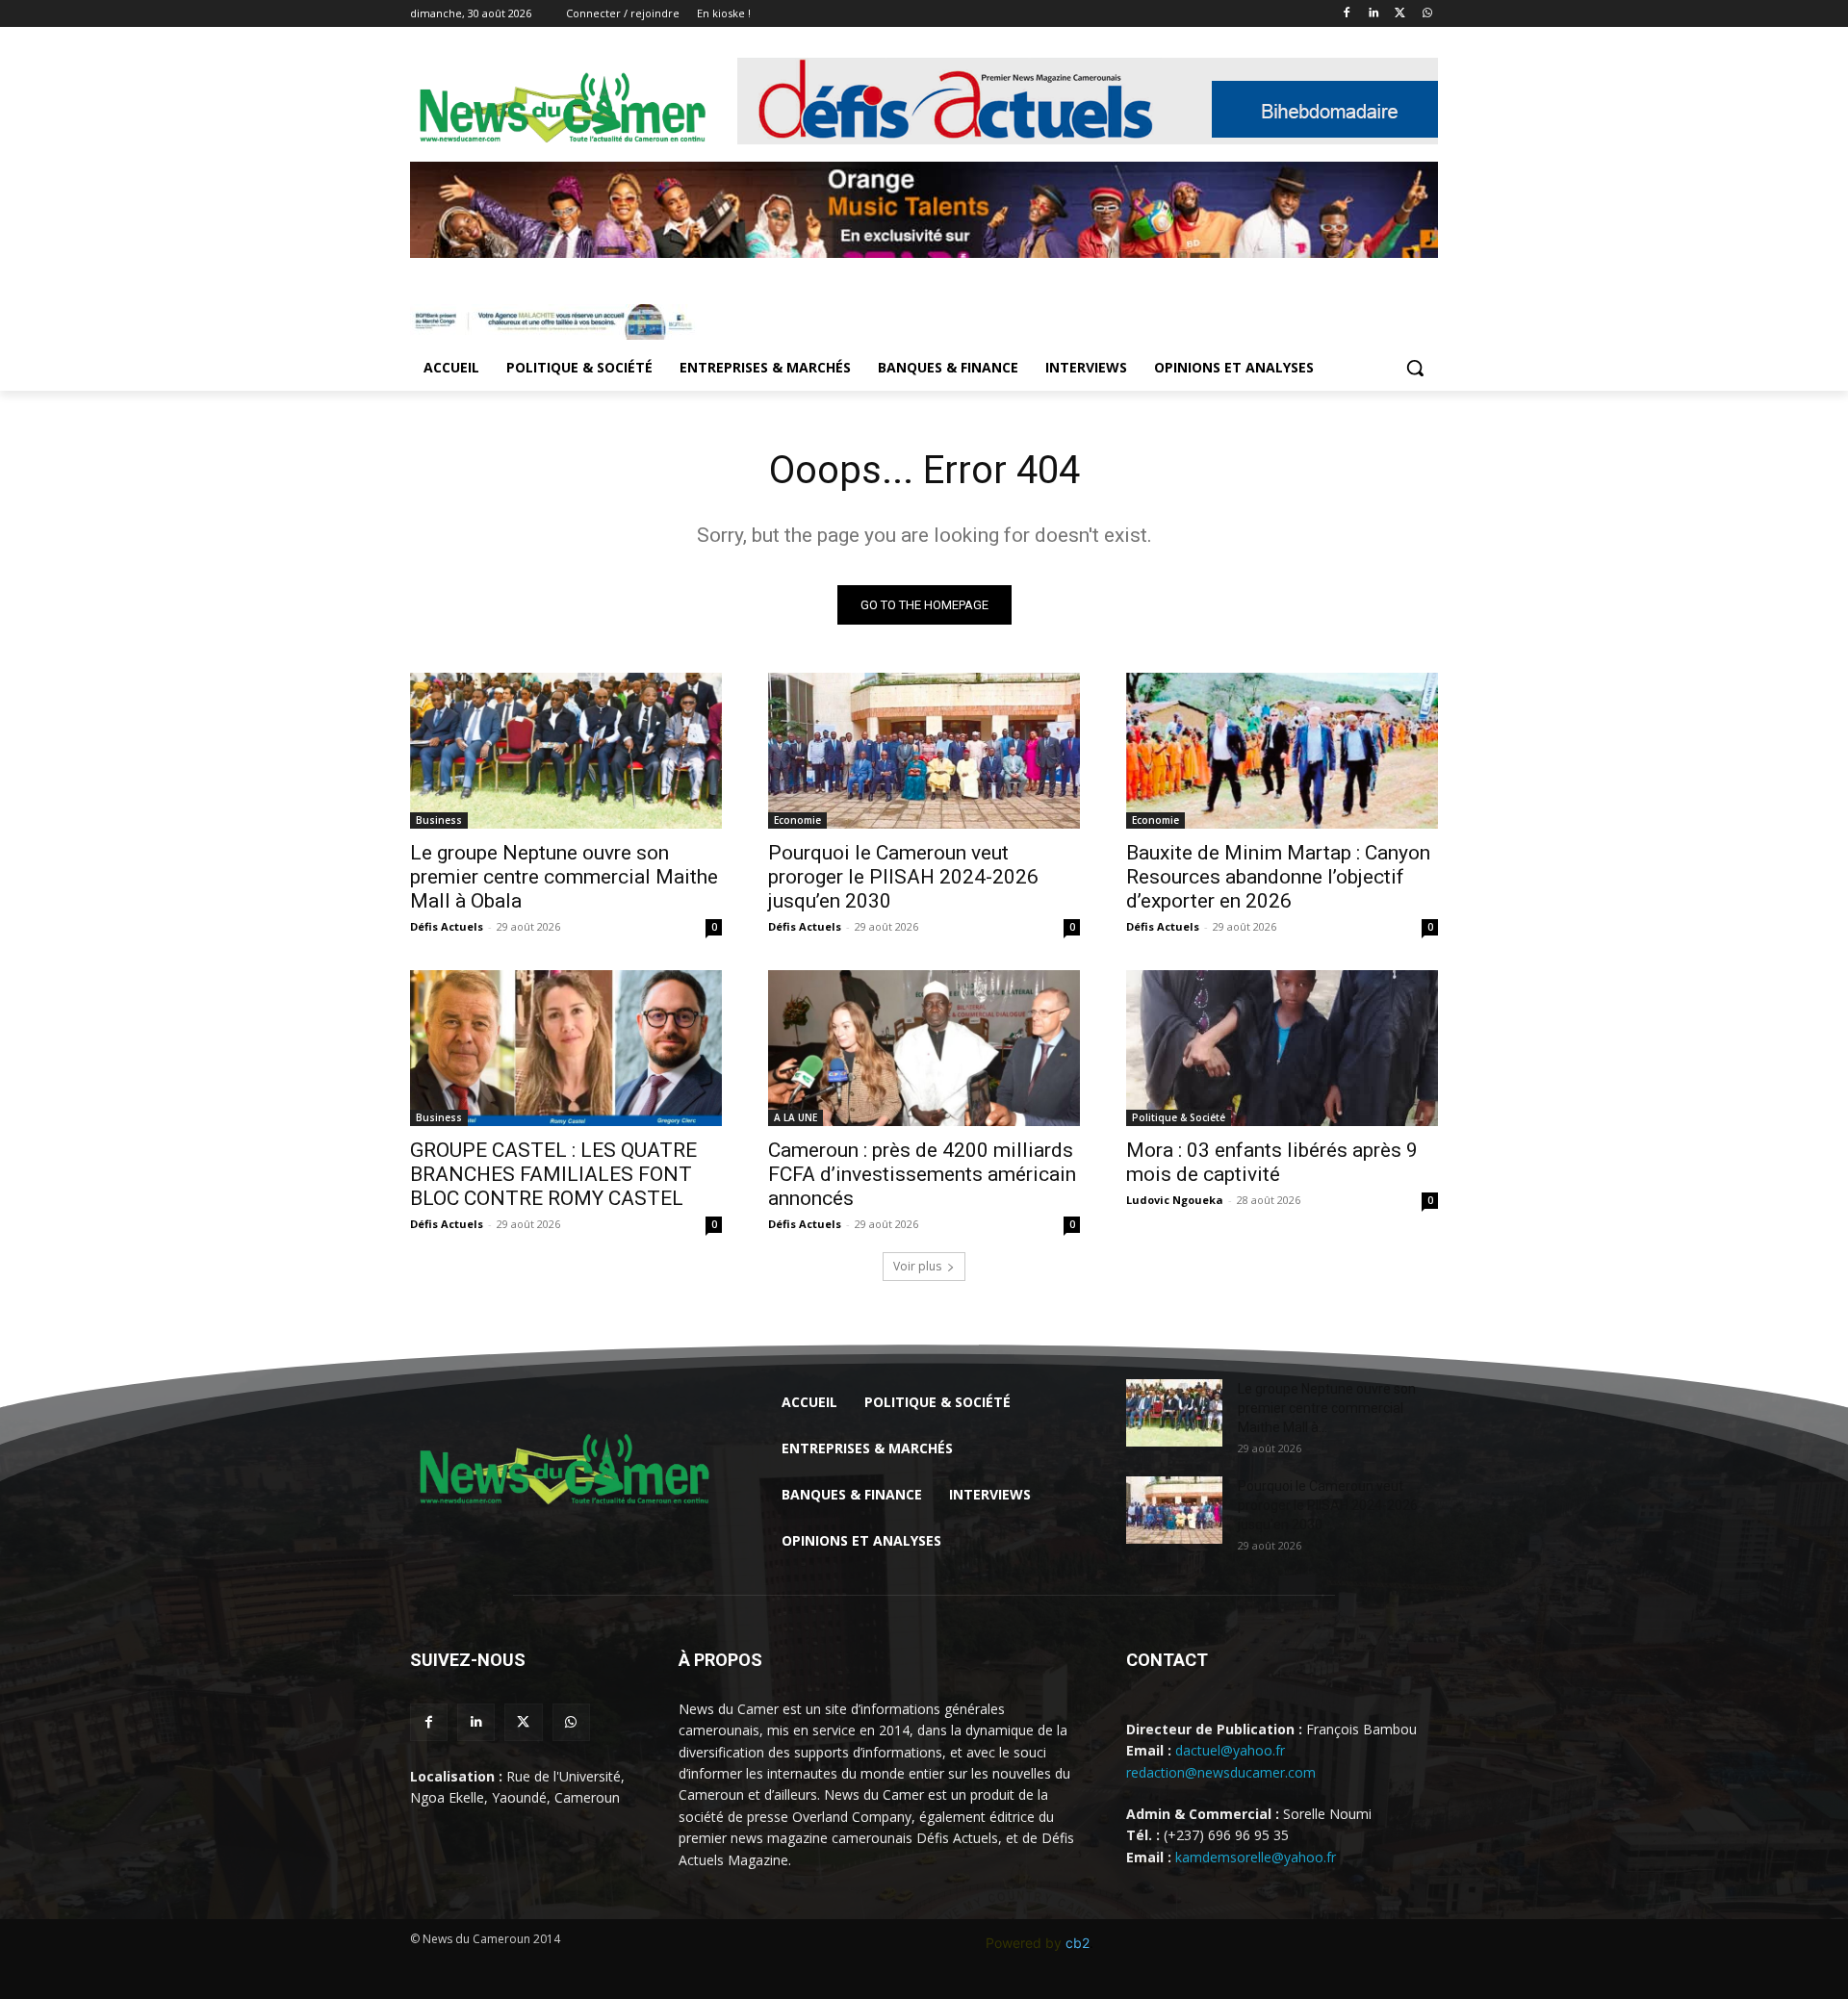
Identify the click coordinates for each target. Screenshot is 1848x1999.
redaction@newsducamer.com (1221, 1772)
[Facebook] (1347, 14)
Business (439, 820)
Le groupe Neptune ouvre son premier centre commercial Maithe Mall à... (1327, 1408)
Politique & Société (1179, 1117)
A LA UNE (796, 1117)
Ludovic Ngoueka (1175, 1200)
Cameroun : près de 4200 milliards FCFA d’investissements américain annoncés (922, 1174)
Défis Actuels (447, 926)
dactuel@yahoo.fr (1230, 1750)
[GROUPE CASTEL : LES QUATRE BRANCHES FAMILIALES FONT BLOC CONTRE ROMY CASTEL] (566, 1048)
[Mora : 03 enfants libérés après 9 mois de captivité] (1282, 1048)
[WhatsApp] (1427, 14)
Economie (797, 820)
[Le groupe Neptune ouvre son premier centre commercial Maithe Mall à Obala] (566, 751)
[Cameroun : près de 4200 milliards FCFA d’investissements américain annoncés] (924, 1048)
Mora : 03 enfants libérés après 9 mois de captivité (1272, 1162)
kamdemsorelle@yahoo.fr (1256, 1857)
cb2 (1078, 1943)
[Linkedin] (1374, 14)
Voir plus (917, 1266)
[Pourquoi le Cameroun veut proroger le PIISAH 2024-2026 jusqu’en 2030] (924, 751)
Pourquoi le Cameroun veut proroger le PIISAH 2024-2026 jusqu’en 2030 (903, 877)
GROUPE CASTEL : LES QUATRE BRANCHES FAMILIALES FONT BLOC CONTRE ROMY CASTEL (553, 1174)
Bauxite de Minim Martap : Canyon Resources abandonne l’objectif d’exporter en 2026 (1278, 877)
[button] (1415, 368)
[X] (1400, 14)
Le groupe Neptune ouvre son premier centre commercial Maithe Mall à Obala (564, 877)
